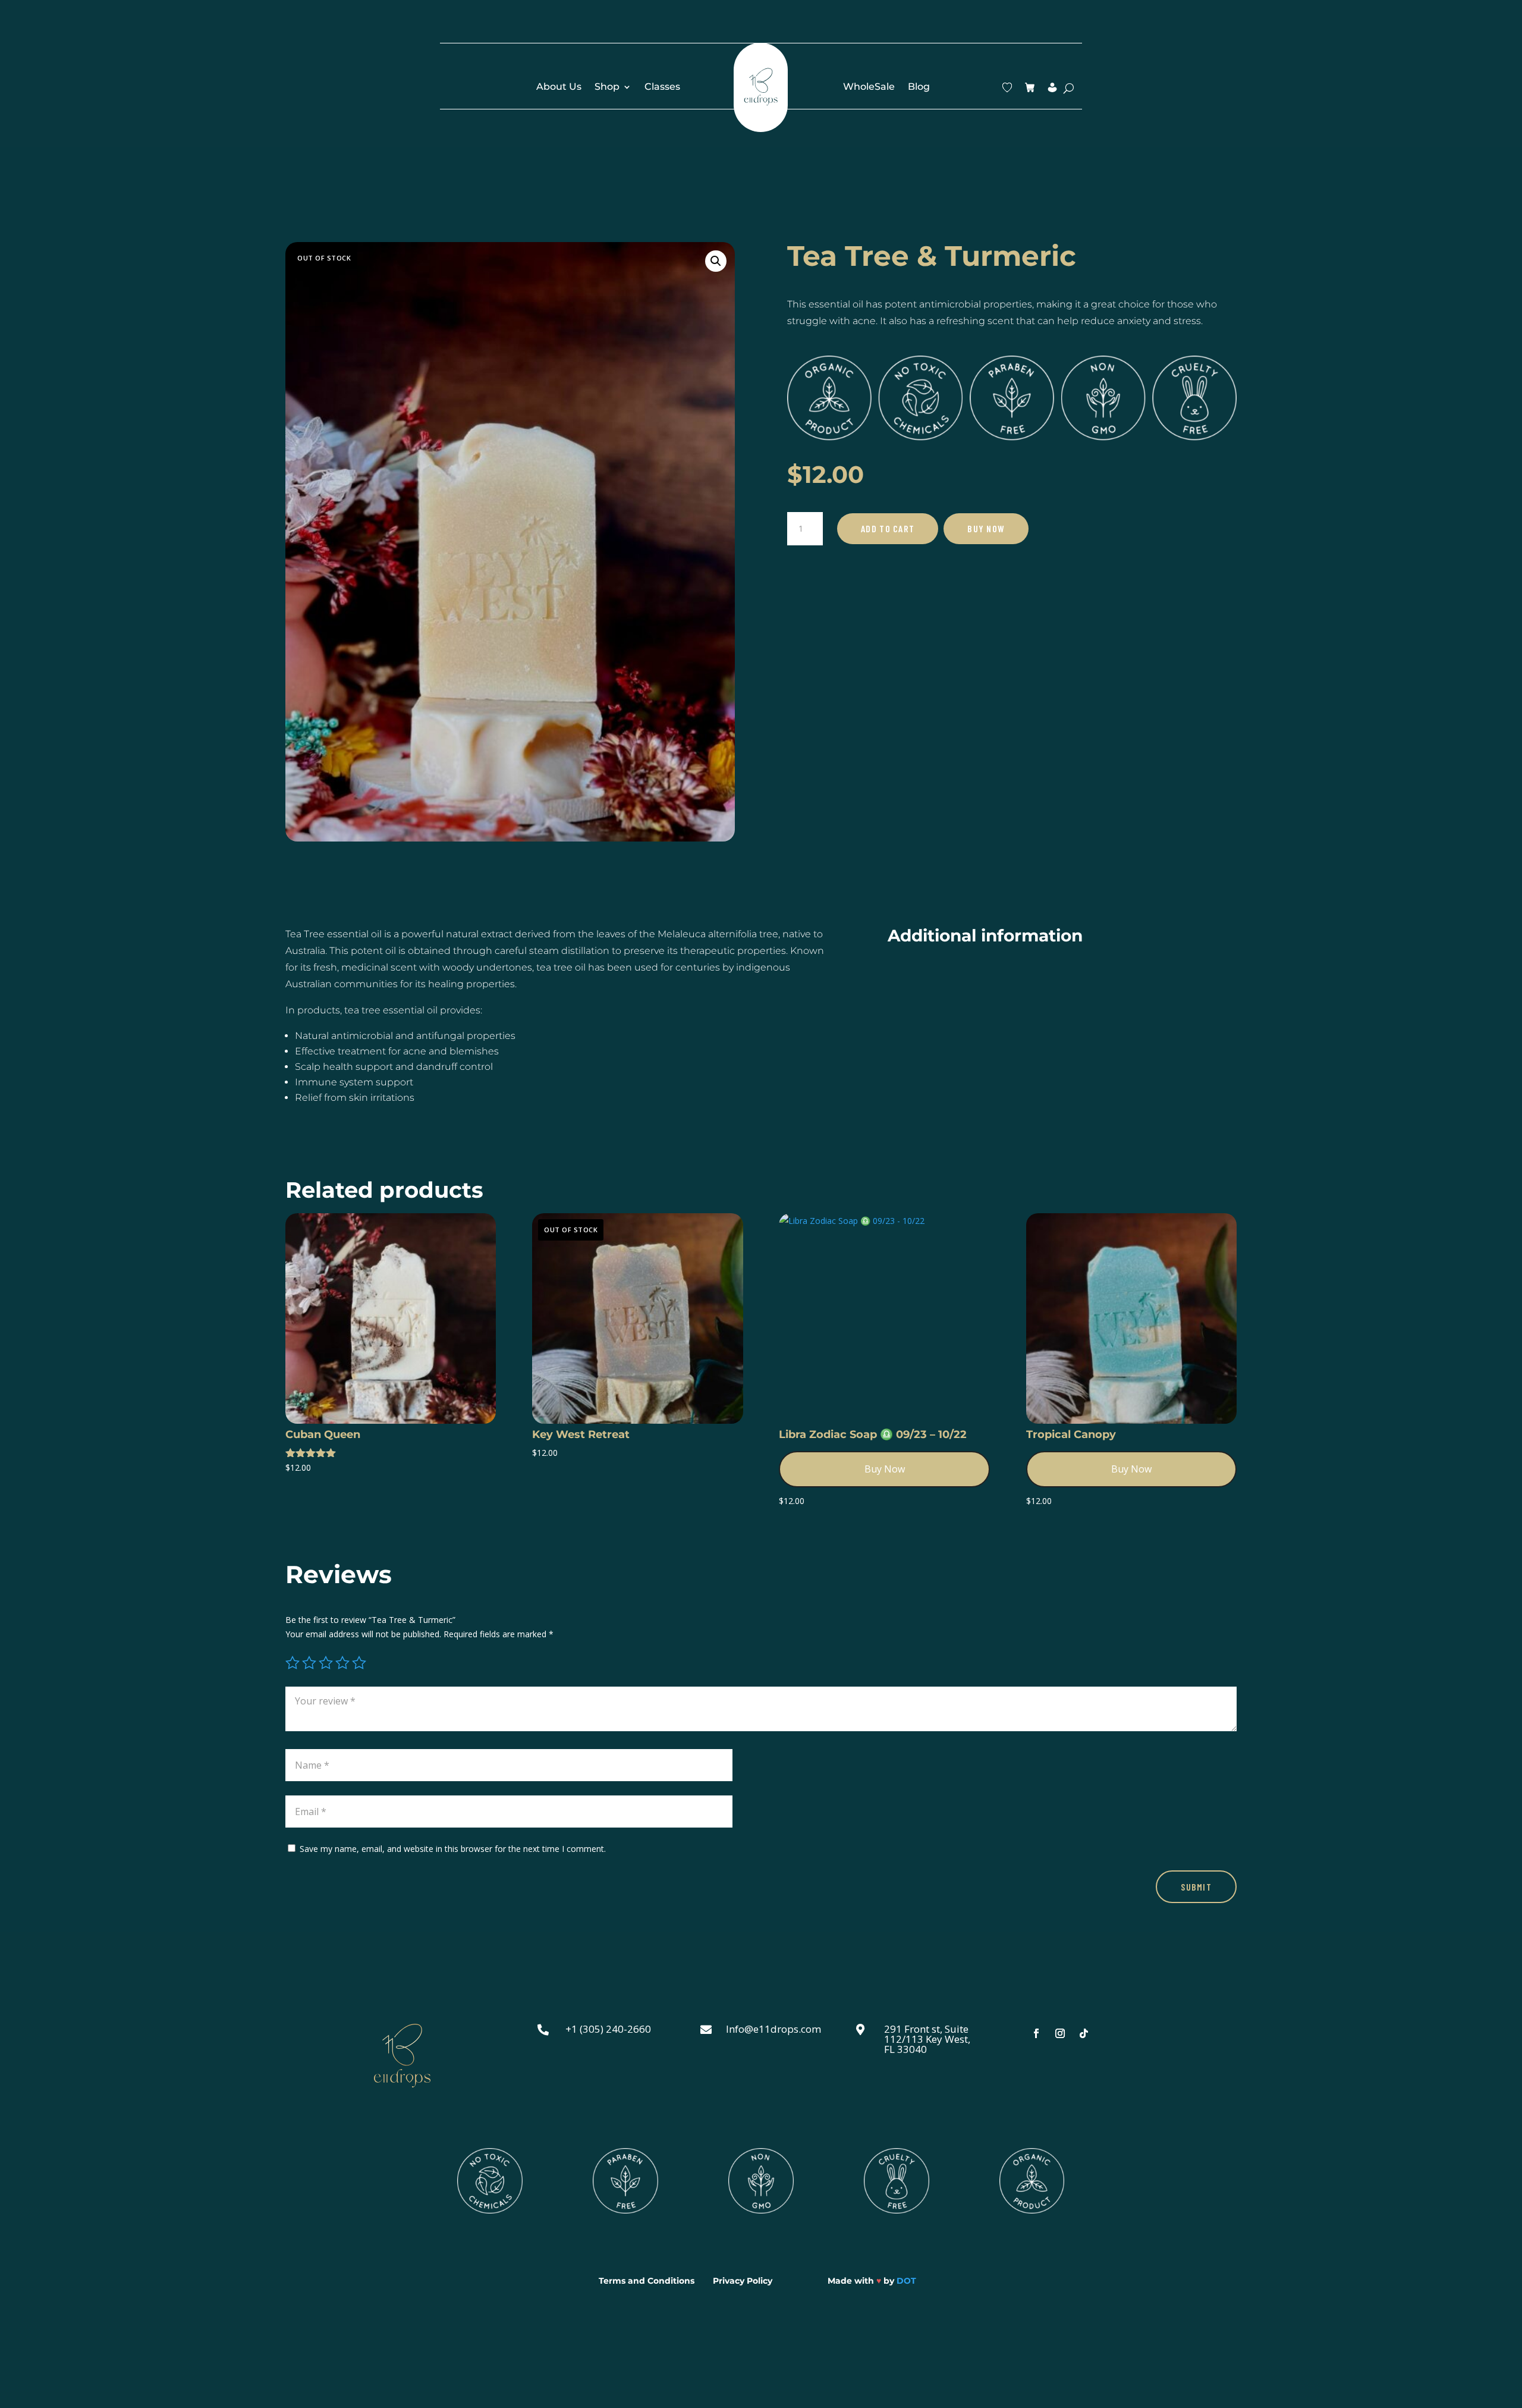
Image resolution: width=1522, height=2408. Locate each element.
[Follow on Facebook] (1036, 2033)
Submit (1196, 1887)
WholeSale (869, 87)
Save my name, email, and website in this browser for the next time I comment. (453, 1849)
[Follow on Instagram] (1060, 2033)
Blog (919, 87)
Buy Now (986, 528)
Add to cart (888, 528)
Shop (607, 87)
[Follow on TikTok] (1084, 2033)
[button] (716, 261)
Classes (662, 87)
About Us (559, 87)
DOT (906, 2281)
